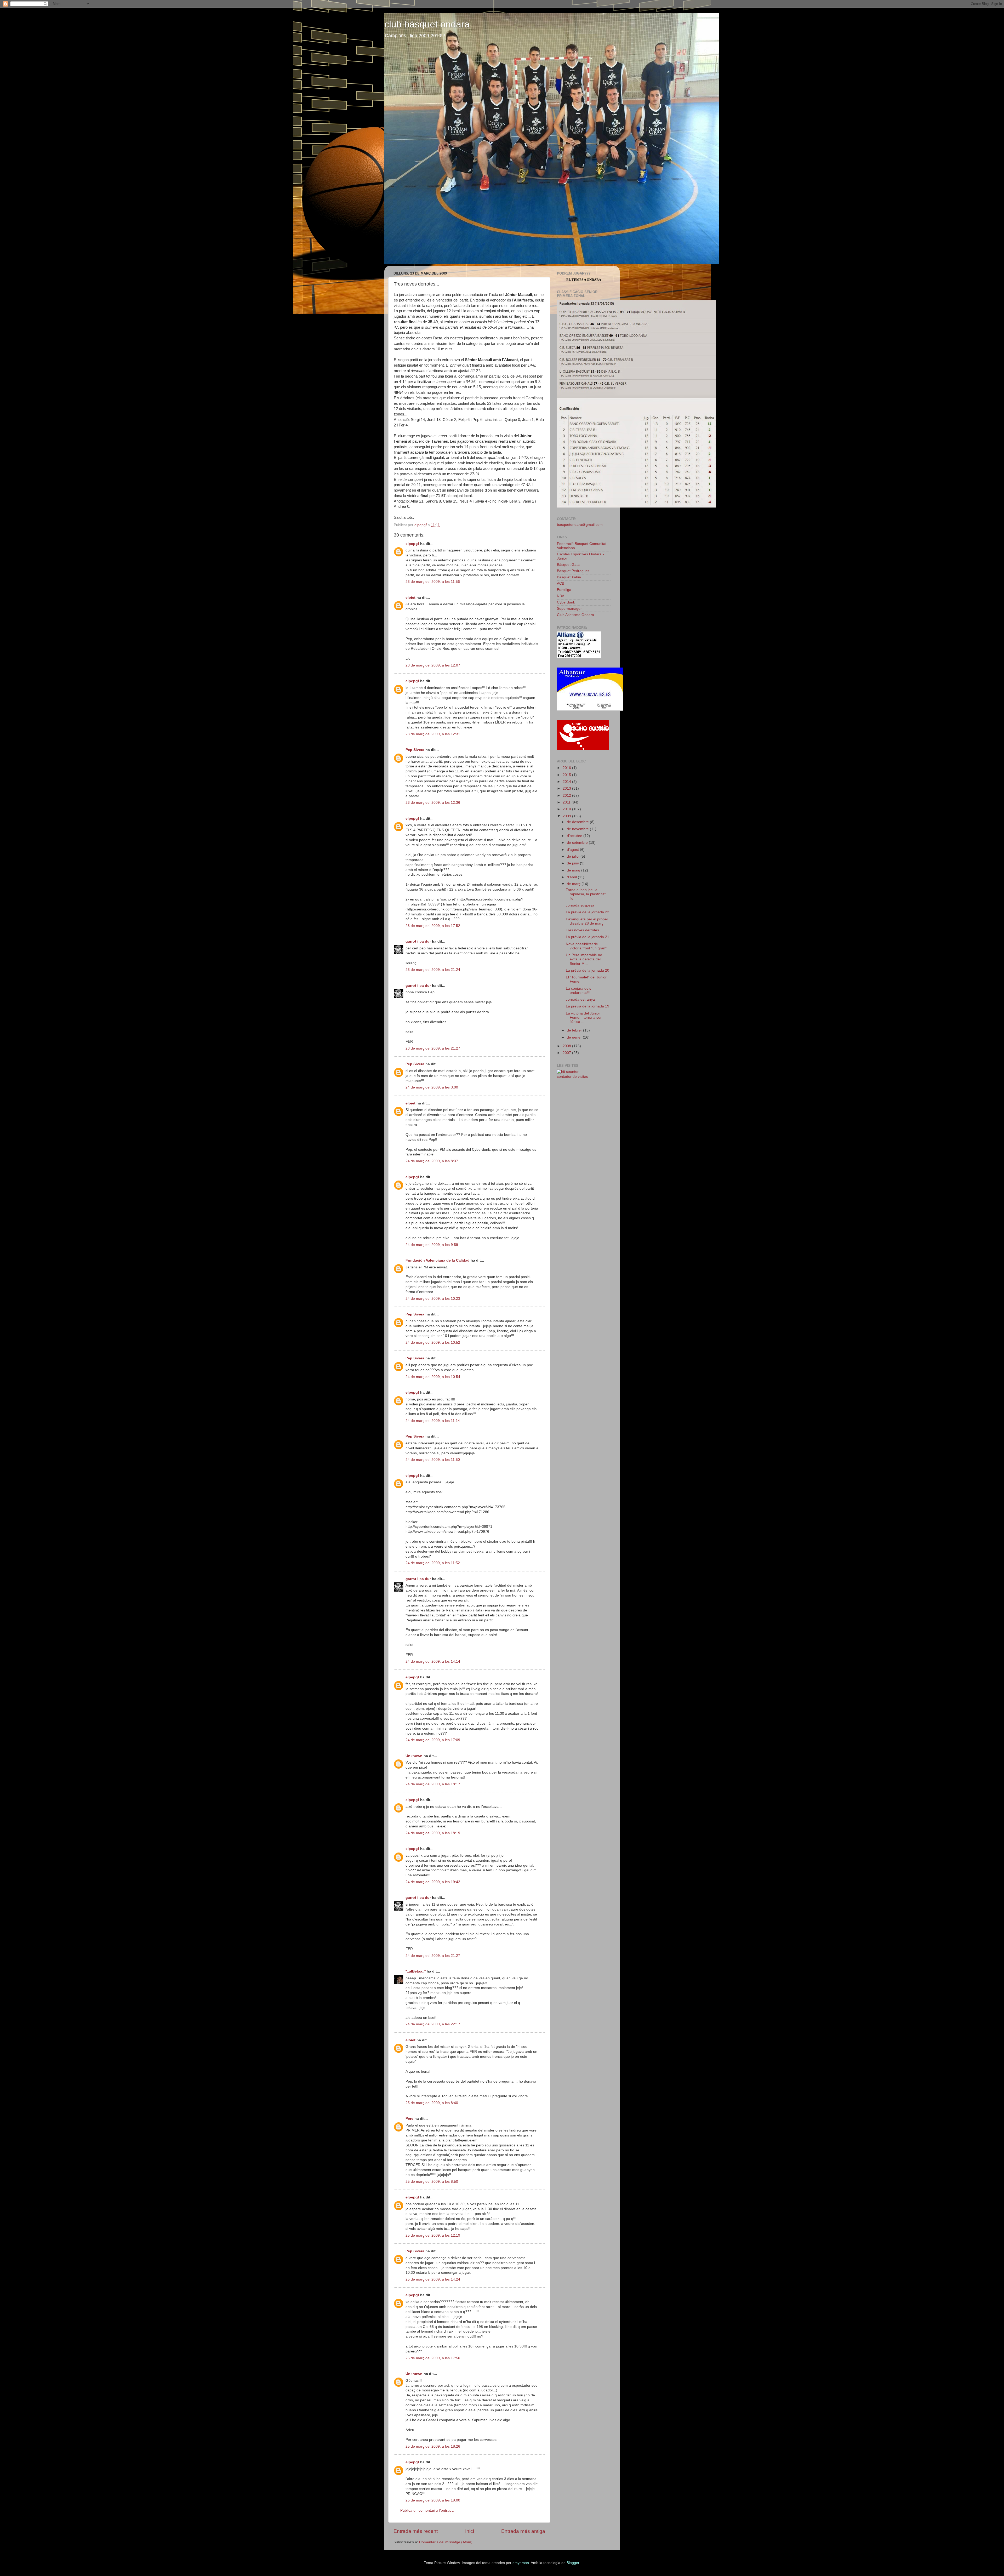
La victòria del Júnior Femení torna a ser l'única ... (584, 1018)
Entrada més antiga (523, 2531)
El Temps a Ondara (584, 280)
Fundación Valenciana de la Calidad (438, 1260)
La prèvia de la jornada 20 (587, 970)
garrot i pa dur (418, 941)
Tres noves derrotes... (584, 930)
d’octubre (575, 836)
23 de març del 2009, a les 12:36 (433, 803)
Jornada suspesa (580, 905)
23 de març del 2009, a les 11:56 (433, 582)
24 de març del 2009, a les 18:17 (433, 1784)
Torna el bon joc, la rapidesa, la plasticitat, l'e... (586, 894)
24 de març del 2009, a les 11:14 (433, 1421)
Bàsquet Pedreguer (573, 571)
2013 (567, 788)
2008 (567, 1046)
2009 (567, 816)
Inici (470, 2531)
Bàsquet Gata (568, 565)
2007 (567, 1053)
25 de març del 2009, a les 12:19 (433, 2235)
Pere (409, 2119)
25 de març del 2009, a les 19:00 (433, 2500)
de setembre (578, 843)
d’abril (572, 877)
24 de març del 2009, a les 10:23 (433, 1299)
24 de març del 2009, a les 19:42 (433, 1882)
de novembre (578, 829)
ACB (561, 583)
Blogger (573, 2563)
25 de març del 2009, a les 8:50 (432, 2182)
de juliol (574, 856)
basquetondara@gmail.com (580, 525)
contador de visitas (572, 1077)
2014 (567, 782)
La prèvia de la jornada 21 (587, 937)
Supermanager (569, 609)
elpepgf (412, 544)
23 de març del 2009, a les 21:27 (433, 1048)
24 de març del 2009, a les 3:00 (432, 1087)
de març (574, 884)
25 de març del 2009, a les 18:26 (433, 2446)
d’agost (573, 850)
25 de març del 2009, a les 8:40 (432, 2103)
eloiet (410, 598)
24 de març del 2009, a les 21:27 (433, 1956)
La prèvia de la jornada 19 (587, 1006)
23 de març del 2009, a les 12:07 (433, 665)
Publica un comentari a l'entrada (427, 2511)
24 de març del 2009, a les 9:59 (432, 1245)
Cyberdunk (566, 602)
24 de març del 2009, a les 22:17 (433, 2024)
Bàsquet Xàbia (569, 577)
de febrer (575, 1030)
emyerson (521, 2563)
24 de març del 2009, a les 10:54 (433, 1377)
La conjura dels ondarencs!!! (578, 991)
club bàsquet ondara (427, 24)
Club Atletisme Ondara (575, 615)
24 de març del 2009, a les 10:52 (433, 1343)
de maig (574, 870)
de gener (575, 1037)
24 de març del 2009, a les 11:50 (433, 1460)
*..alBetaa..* (416, 1971)
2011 (567, 802)
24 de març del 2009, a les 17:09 (433, 1740)
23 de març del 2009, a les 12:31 (433, 734)
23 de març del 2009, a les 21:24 (433, 970)
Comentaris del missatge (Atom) (446, 2542)
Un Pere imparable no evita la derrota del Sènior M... (584, 959)
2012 (567, 796)
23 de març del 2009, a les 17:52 (433, 926)
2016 (567, 768)
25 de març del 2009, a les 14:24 (433, 2279)
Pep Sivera (415, 750)
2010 (567, 809)
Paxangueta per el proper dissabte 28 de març (587, 921)
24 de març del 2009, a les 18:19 (433, 1833)
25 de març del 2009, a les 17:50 (433, 2358)
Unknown (414, 1756)
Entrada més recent (416, 2531)
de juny (573, 863)
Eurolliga (564, 590)
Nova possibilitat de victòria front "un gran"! (587, 946)
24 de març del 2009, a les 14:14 (433, 1662)
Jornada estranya (580, 999)
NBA (561, 596)
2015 (567, 775)
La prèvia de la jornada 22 (587, 912)
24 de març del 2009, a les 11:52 (433, 1563)
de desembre (578, 822)
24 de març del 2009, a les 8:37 (432, 1161)
